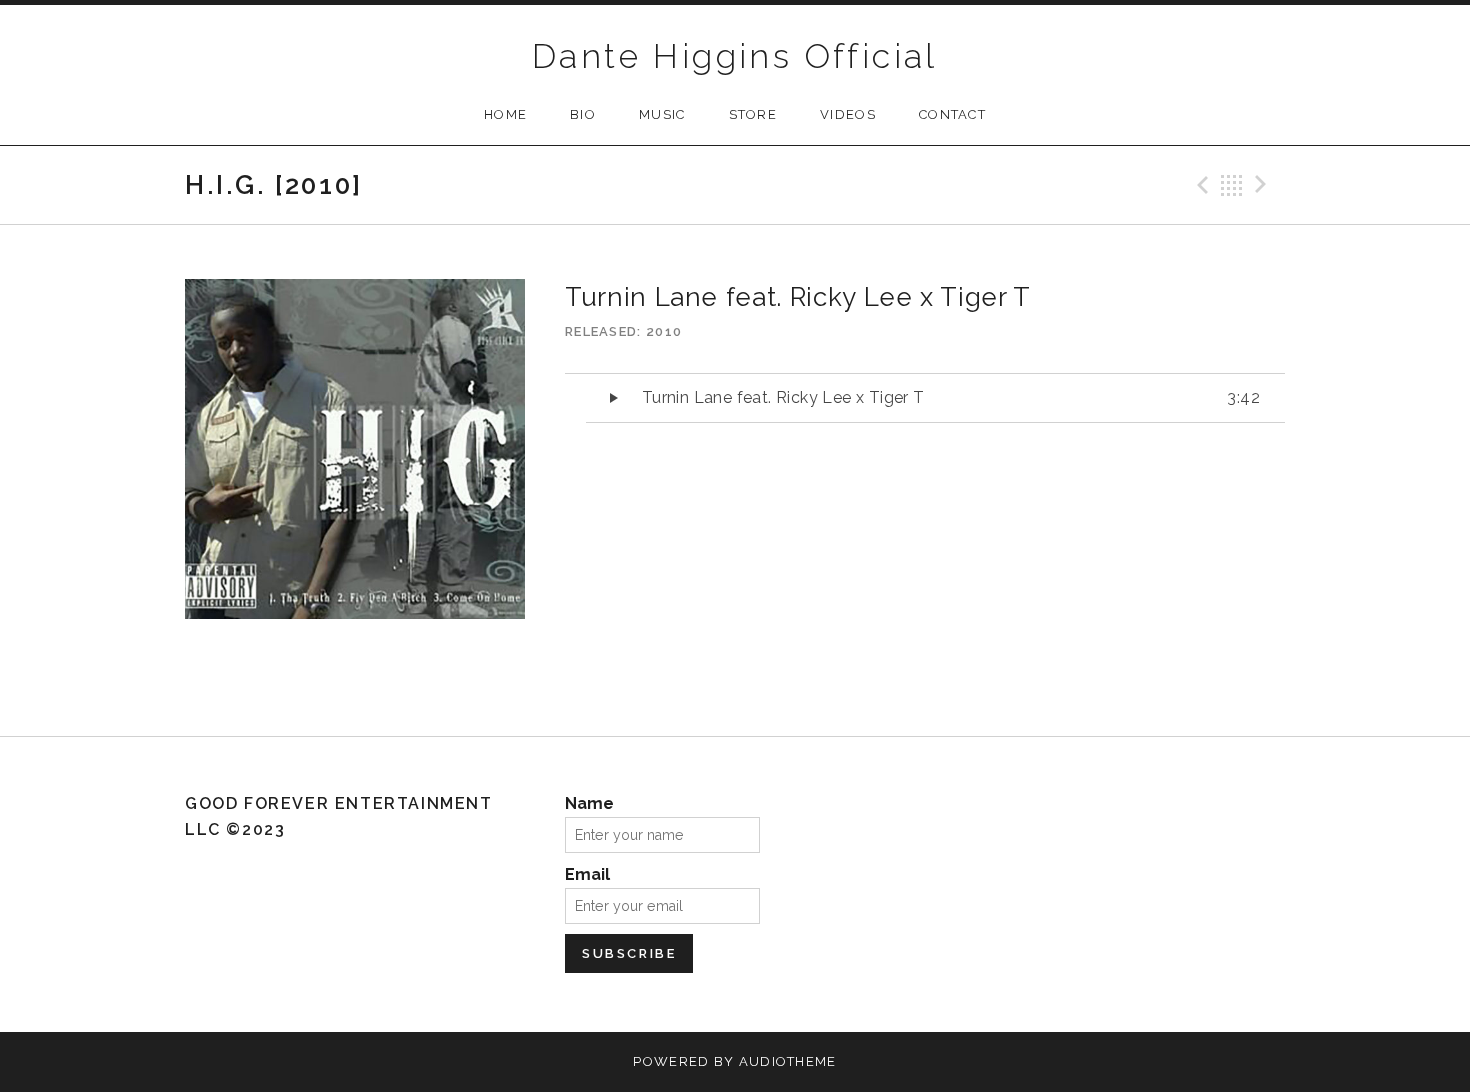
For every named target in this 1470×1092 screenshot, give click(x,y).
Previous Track (1200, 185)
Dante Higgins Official (735, 56)
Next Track (1264, 185)
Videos (848, 114)
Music (662, 114)
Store (753, 114)
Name (589, 803)
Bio (583, 114)
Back (1232, 185)
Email (587, 874)
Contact (952, 114)
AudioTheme (788, 1061)
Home (505, 114)
